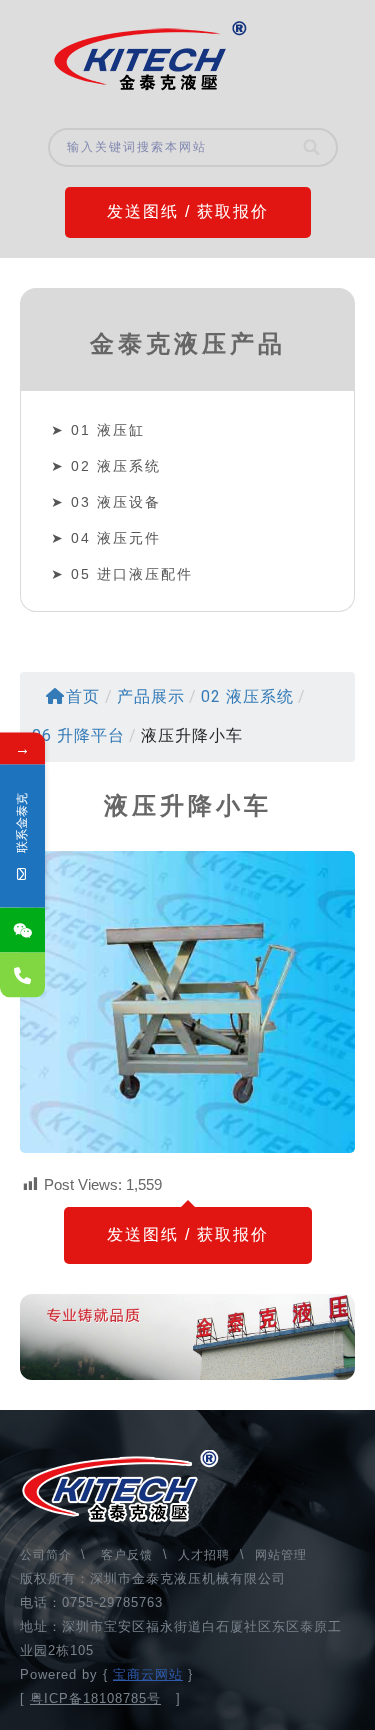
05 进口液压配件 (132, 574)
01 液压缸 (108, 430)
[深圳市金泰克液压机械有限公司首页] (150, 56)
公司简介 (48, 1555)
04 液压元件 (116, 538)
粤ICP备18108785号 (95, 1698)
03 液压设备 (116, 502)
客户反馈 (127, 1555)
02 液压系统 (116, 466)
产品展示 (151, 696)
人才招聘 (204, 1555)
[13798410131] (22, 975)
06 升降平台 (78, 735)
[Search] (313, 147)
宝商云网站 (148, 1674)
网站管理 (281, 1555)
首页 (83, 696)
